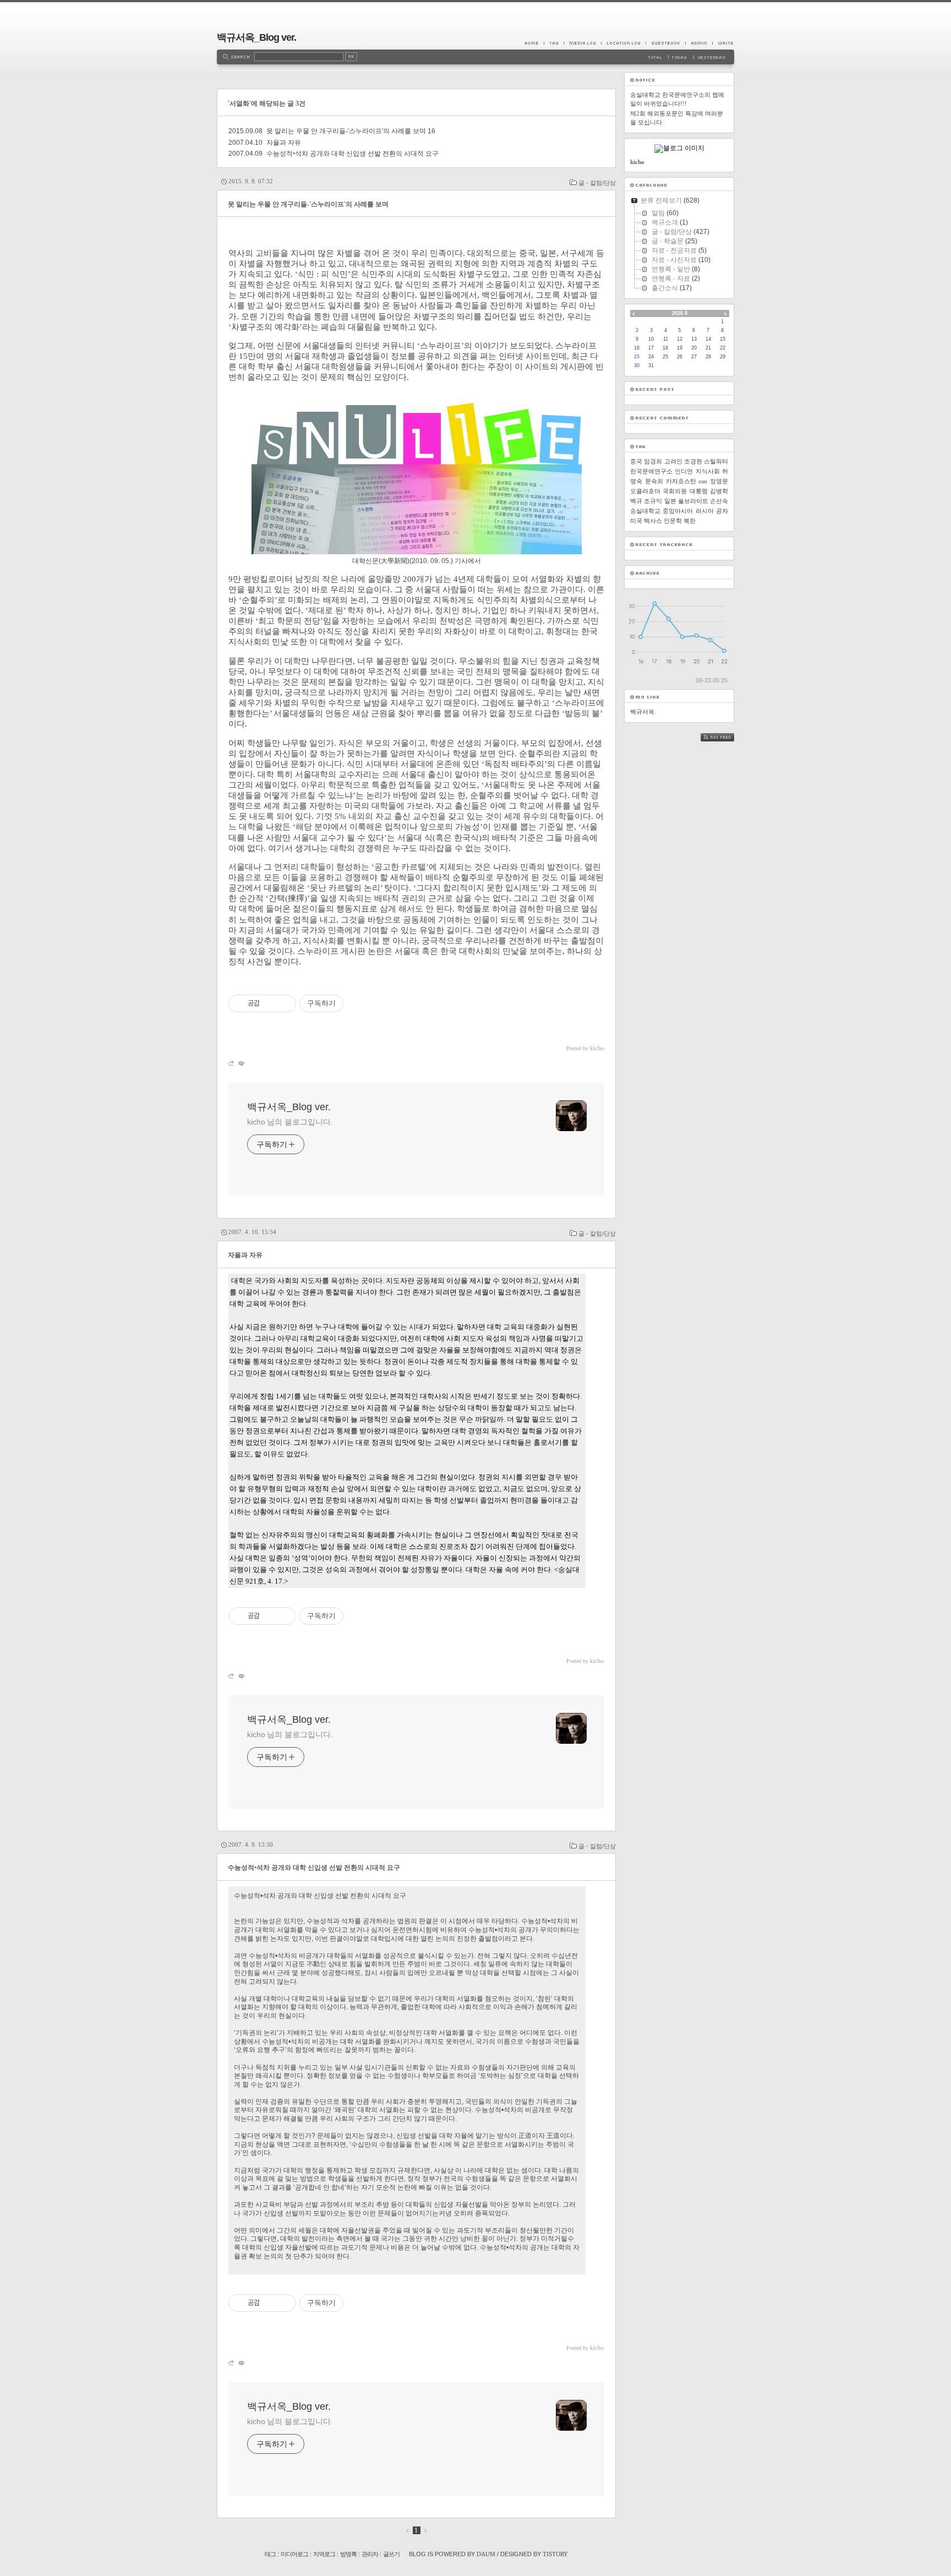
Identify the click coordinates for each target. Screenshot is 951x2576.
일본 (670, 501)
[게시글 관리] (284, 1003)
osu (703, 481)
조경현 (693, 461)
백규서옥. (643, 712)
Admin (699, 43)
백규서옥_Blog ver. (256, 37)
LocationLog (623, 43)
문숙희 (654, 481)
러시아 (705, 511)
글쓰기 (391, 2554)
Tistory (555, 2554)
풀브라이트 (693, 501)
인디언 (684, 471)
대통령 (699, 491)
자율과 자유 (284, 143)
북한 (690, 521)
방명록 (348, 2554)
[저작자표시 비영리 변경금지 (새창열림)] (358, 1003)
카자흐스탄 (681, 481)
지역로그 (324, 2554)
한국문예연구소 (651, 471)
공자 (722, 511)
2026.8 (680, 313)
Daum (486, 2554)
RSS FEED (725, 737)
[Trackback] (232, 1063)
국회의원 (675, 491)
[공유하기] (270, 1003)
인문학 (673, 521)
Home (534, 43)
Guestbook (665, 43)
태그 (270, 2554)
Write (723, 43)
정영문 (719, 481)
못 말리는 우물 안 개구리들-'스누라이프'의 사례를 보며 (346, 131)
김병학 (719, 491)
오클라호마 (645, 491)
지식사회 (708, 471)
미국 (636, 521)
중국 (636, 461)
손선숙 (719, 501)
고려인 (673, 461)
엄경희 (653, 461)
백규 (636, 501)
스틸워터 (716, 461)
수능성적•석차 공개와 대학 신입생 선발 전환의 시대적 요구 (352, 154)
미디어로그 (294, 2554)
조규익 (653, 501)
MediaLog (582, 43)
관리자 (370, 2554)
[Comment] (241, 1063)
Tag (554, 43)
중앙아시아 (678, 511)
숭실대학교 (645, 511)
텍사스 (653, 521)
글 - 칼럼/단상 (597, 183)
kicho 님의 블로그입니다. (290, 1122)
